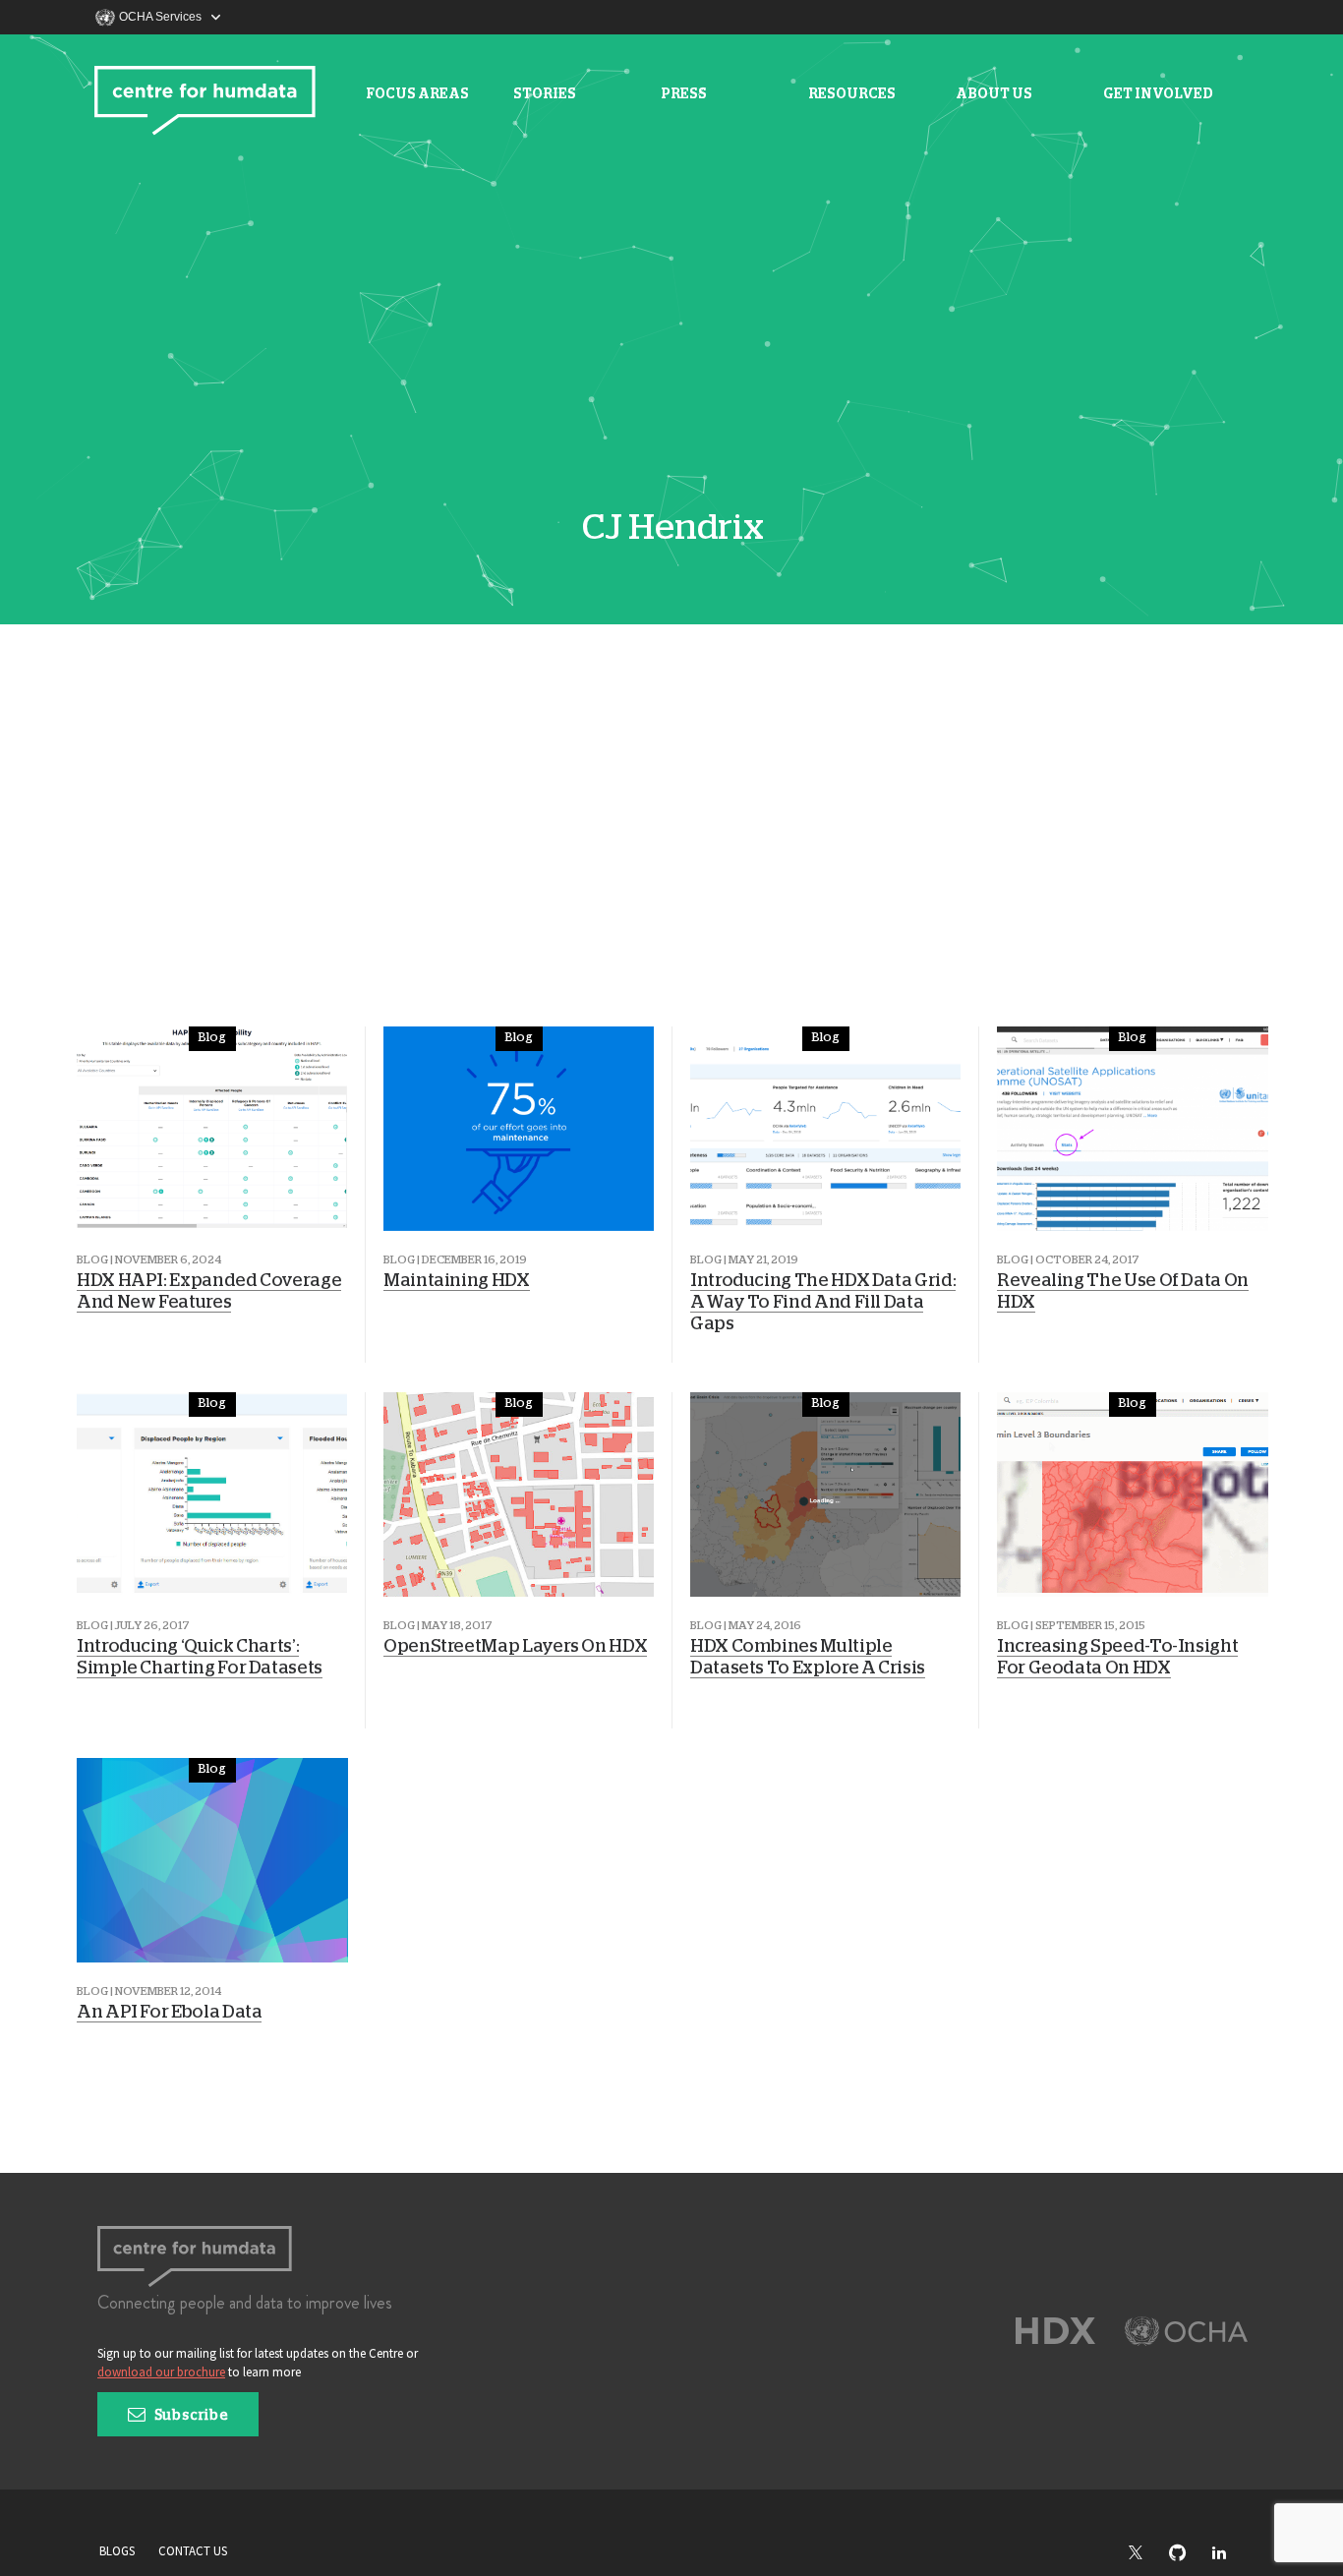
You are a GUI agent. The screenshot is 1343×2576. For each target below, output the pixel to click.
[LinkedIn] (1229, 2554)
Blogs (117, 2551)
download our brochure (161, 2372)
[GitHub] (1187, 2554)
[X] (1145, 2553)
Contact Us (193, 2551)
